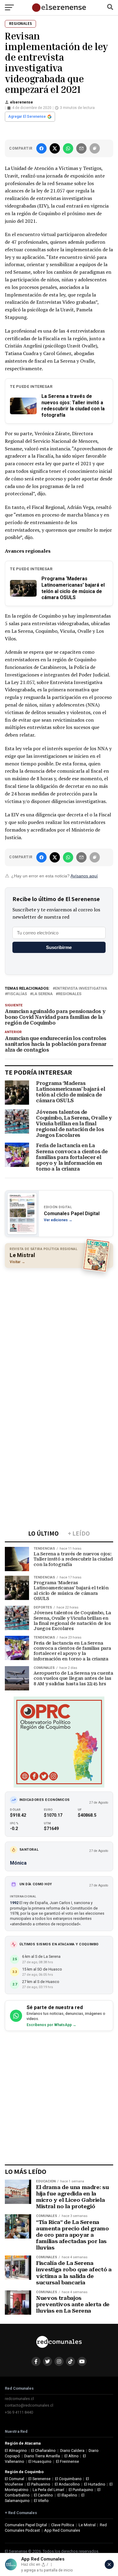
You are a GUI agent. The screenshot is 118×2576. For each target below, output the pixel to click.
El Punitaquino (81, 2490)
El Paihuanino (39, 2484)
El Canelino (43, 2495)
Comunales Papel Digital (26, 2525)
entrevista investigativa (81, 989)
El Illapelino (67, 2495)
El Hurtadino (95, 2484)
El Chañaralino (43, 2451)
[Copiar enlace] (95, 148)
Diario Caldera (72, 2451)
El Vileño (41, 2501)
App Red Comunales (62, 2530)
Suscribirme (59, 947)
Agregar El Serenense (27, 117)
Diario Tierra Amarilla (42, 2456)
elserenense (21, 102)
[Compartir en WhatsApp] (68, 148)
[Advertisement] (59, 1333)
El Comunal (15, 2479)
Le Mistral (87, 2525)
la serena (43, 994)
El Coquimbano (68, 2479)
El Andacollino (67, 2484)
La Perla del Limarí (48, 2490)
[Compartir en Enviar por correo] (81, 148)
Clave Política (63, 2525)
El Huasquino (40, 2461)
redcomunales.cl (19, 2399)
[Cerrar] (109, 2564)
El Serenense (39, 2479)
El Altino (72, 2456)
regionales (70, 994)
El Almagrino (16, 2451)
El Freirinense (67, 2461)
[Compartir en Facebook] (41, 148)
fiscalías (17, 994)
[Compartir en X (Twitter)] (55, 148)
